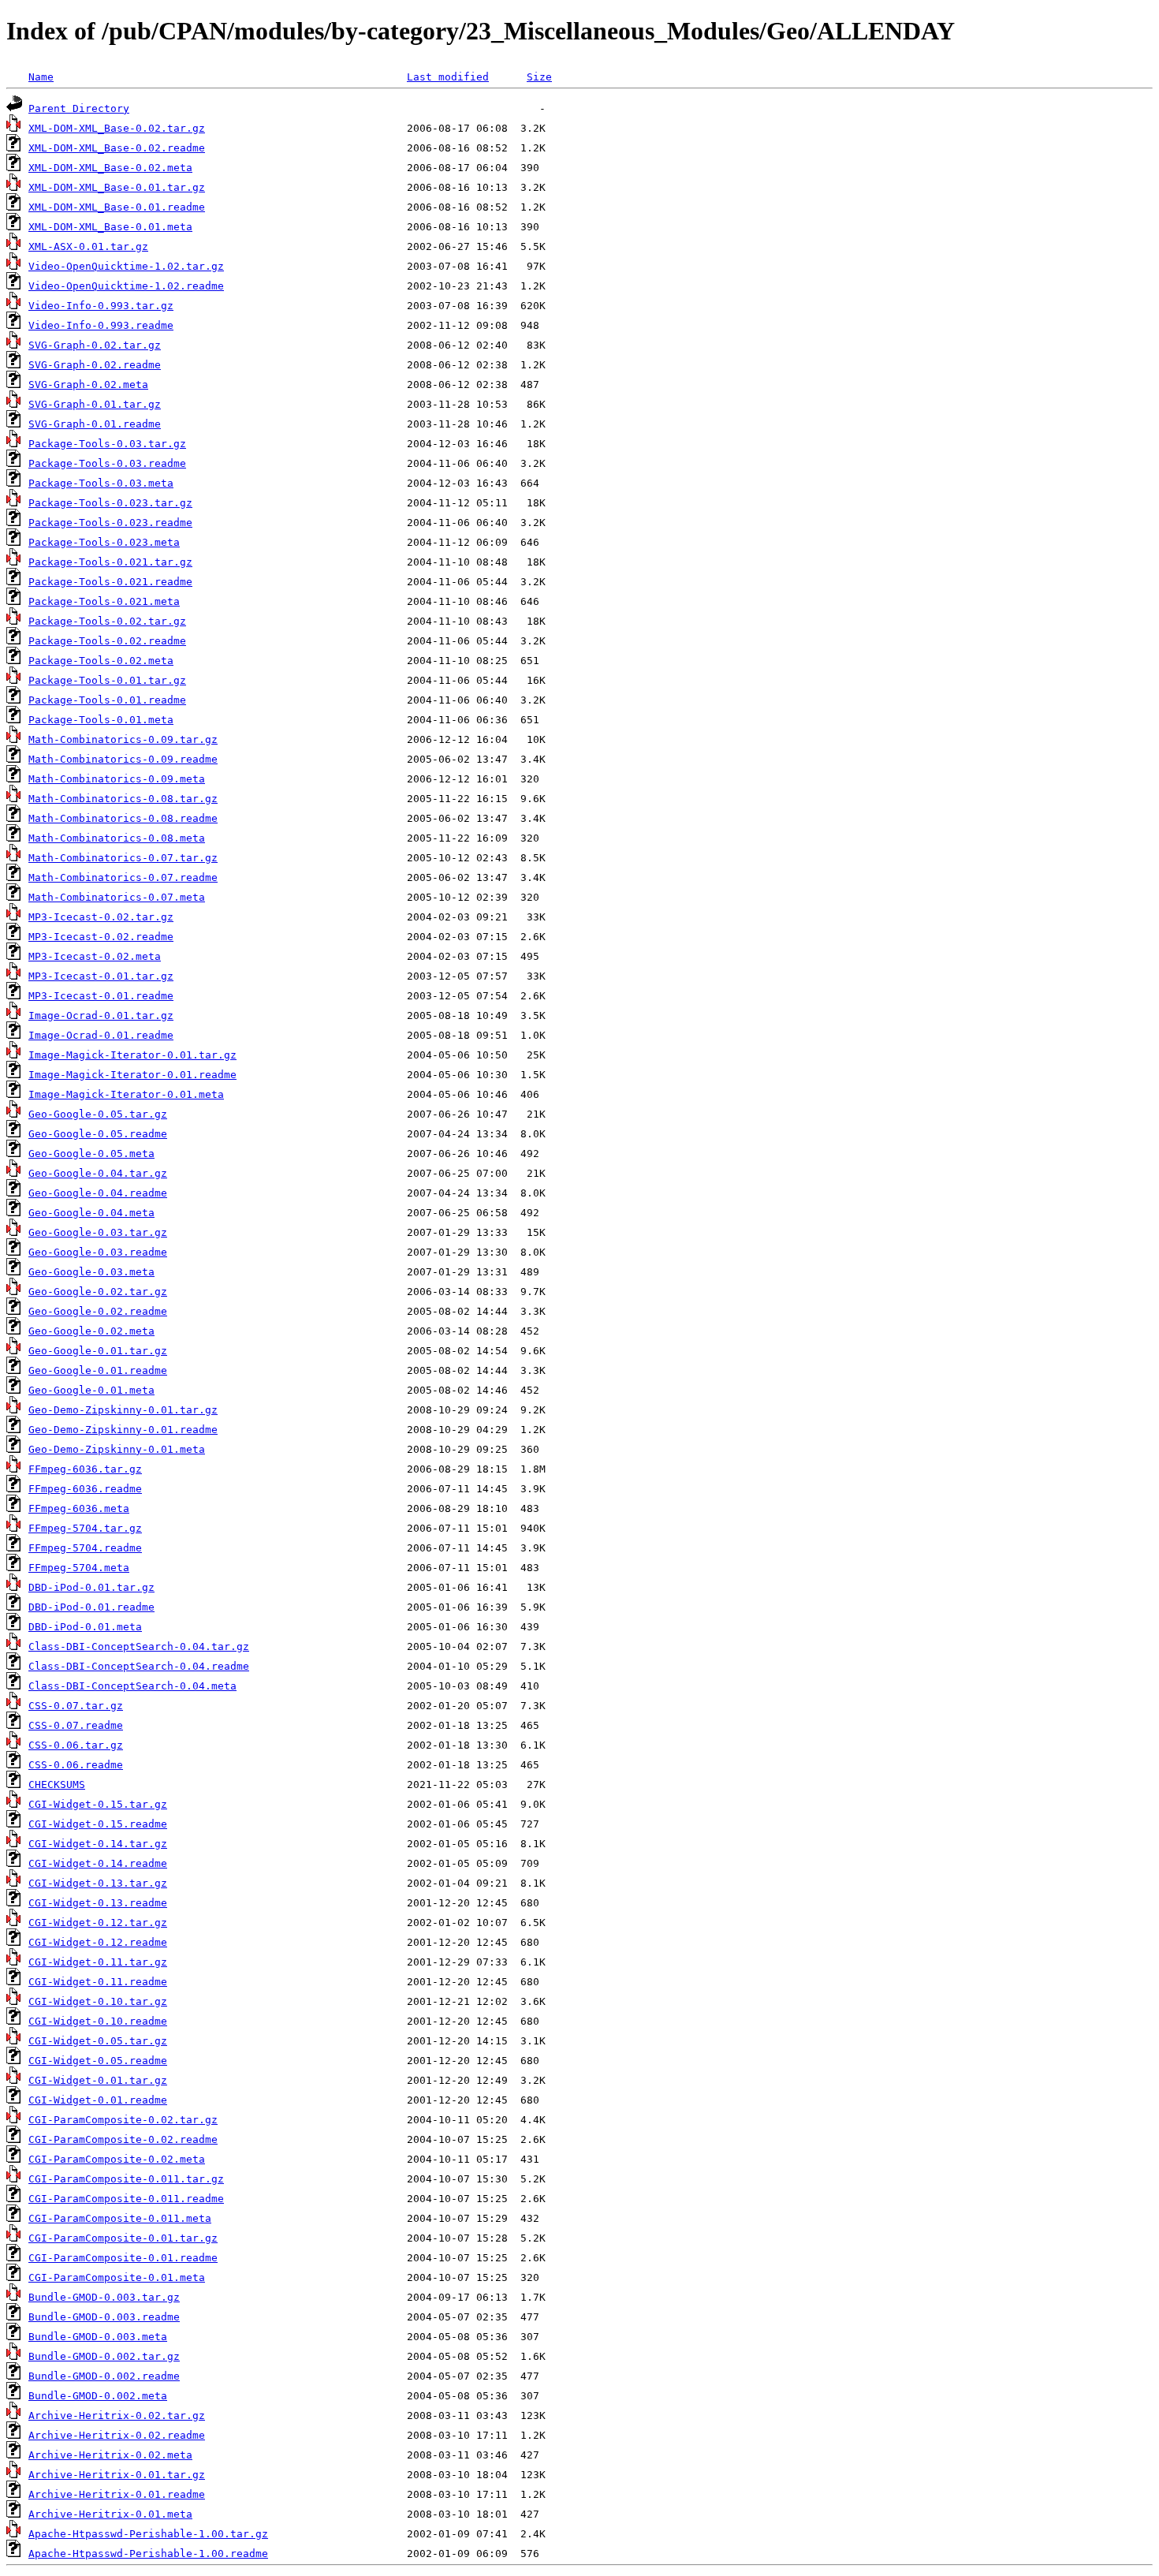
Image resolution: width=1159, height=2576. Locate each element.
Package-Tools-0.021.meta (104, 601)
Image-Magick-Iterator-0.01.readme (132, 1075)
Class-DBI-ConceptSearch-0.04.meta (132, 1686)
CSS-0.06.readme (76, 1765)
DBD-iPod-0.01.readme (91, 1607)
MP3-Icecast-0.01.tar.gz (101, 976)
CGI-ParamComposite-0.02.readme (123, 2139)
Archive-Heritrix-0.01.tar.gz (117, 2475)
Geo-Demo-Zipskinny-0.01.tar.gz (123, 1410)
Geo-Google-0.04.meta (91, 1213)
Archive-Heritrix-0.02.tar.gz (117, 2415)
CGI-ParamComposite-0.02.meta (117, 2159)
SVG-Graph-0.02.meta (88, 385)
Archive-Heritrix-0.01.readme (117, 2494)
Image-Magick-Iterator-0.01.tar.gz (132, 1055)
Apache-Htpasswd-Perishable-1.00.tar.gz (148, 2534)
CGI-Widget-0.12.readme (98, 1942)
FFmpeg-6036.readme (85, 1489)
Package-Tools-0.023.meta (104, 542)
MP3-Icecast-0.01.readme (101, 996)
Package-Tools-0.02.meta (101, 661)
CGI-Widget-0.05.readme (98, 2061)
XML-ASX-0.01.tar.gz (88, 246)
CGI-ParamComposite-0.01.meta (117, 2277)
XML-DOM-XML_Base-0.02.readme (117, 148)
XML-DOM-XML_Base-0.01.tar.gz (117, 187)
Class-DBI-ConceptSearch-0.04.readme (139, 1666)
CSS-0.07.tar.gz (76, 1706)
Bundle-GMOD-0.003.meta (98, 2337)
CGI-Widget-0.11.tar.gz (98, 1962)
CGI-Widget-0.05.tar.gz (98, 2041)
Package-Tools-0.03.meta (101, 483)
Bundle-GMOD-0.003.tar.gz (104, 2297)
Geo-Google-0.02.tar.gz (98, 1292)
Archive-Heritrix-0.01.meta (110, 2514)
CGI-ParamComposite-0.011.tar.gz (126, 2179)
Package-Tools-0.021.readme (110, 582)
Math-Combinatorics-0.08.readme (123, 818)
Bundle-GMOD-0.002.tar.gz (104, 2356)
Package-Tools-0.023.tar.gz (110, 503)
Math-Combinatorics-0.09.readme (123, 759)
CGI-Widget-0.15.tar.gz (98, 1804)
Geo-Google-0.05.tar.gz (98, 1114)
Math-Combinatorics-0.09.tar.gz (123, 739)
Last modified (448, 77)
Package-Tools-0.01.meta (101, 720)
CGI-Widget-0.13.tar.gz (98, 1883)
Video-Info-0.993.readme (101, 325)
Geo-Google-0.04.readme (98, 1193)
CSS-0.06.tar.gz (76, 1745)
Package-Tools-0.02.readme (107, 641)
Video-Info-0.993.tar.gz (101, 306)
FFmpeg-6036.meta (79, 1508)
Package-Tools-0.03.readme (107, 463)
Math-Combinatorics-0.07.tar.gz (123, 858)
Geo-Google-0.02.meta (91, 1331)
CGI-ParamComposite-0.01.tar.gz (123, 2238)
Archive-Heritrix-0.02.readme (117, 2435)
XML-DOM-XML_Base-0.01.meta (110, 227)
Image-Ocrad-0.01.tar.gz (101, 1015)
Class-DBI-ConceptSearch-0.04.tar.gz (139, 1646)
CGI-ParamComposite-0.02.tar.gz (123, 2120)
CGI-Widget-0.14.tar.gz (98, 1844)
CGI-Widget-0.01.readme (98, 2100)
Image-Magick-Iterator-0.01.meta (126, 1094)
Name (41, 77)
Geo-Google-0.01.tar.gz (98, 1351)
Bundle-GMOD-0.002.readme (104, 2376)
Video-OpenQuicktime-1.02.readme (126, 286)
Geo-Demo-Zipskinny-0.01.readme (123, 1430)
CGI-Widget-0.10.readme (98, 2021)
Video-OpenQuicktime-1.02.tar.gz (126, 266)
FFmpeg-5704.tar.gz (85, 1528)
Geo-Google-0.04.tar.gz (98, 1173)
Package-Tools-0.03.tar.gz (107, 444)
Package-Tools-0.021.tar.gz (110, 562)
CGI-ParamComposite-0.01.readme (123, 2258)
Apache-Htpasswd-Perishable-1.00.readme (148, 2554)
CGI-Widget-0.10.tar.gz (98, 2001)
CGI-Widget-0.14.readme (98, 1863)
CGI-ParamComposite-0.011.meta (120, 2218)
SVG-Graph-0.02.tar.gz (95, 345)
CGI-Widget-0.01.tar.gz (98, 2080)
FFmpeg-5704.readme (85, 1548)
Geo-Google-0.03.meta (91, 1272)
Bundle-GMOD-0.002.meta (98, 2396)
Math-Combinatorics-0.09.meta (117, 779)
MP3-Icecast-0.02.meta (95, 956)
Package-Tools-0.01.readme (107, 700)
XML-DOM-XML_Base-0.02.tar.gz (117, 128)
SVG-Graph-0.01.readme (95, 424)
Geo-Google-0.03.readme (98, 1252)
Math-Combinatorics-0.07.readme (123, 877)
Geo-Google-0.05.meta (91, 1154)
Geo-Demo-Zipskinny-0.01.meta (117, 1449)
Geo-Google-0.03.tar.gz (98, 1232)
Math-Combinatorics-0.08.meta (117, 838)
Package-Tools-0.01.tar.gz (107, 680)
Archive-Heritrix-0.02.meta (110, 2455)
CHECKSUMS (57, 1785)
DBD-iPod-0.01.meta (85, 1627)
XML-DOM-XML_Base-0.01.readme (117, 207)
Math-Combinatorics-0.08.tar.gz (123, 799)
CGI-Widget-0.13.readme (98, 1903)
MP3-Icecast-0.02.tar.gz (101, 917)
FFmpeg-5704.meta (79, 1568)
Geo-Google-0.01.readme (98, 1370)
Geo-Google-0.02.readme (98, 1311)
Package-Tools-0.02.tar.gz (107, 621)
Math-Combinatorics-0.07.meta (117, 897)
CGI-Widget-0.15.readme (98, 1824)
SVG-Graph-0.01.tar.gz (95, 404)
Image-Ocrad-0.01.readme (101, 1035)
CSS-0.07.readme (76, 1725)
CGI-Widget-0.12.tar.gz (98, 1923)
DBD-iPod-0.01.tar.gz (91, 1587)
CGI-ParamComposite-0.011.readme (126, 2199)
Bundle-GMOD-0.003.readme (104, 2317)
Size (539, 77)
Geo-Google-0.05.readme (98, 1134)
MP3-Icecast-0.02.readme (101, 937)
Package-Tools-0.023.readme (110, 523)
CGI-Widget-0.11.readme (98, 1982)
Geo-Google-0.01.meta (91, 1390)
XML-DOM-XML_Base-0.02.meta (110, 168)
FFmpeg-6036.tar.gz (85, 1469)
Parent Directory (79, 108)
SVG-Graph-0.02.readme (95, 365)
